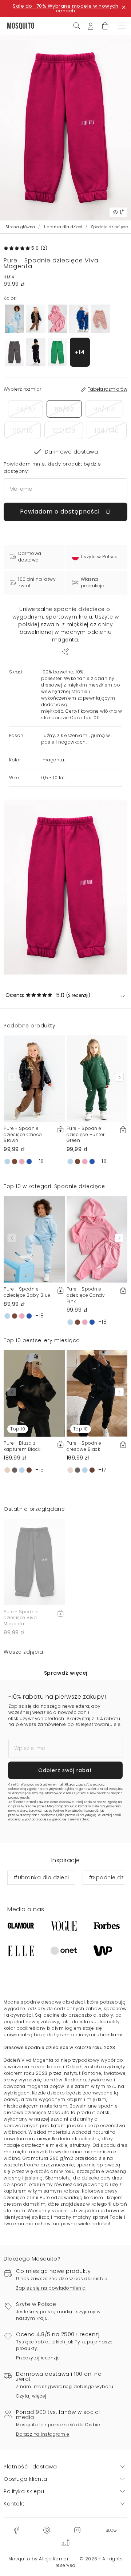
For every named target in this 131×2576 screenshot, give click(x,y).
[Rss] (111, 2530)
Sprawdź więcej (66, 1673)
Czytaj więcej (31, 2396)
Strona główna (21, 227)
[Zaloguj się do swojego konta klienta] (91, 25)
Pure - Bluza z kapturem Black (22, 1446)
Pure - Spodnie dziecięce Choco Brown (23, 1134)
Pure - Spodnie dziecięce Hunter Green (86, 1134)
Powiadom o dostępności (61, 512)
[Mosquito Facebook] (16, 2530)
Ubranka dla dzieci (63, 227)
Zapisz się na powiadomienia (51, 2288)
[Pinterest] (47, 2530)
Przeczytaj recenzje (38, 2358)
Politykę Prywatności (68, 1811)
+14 (80, 352)
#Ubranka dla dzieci (41, 1877)
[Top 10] (34, 1393)
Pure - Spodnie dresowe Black (84, 1446)
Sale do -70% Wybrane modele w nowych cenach (65, 8)
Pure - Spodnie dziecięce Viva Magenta (21, 1618)
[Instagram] (77, 2530)
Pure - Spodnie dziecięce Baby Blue (27, 1292)
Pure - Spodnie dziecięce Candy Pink (86, 1295)
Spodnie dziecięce (110, 227)
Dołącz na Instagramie (43, 2434)
